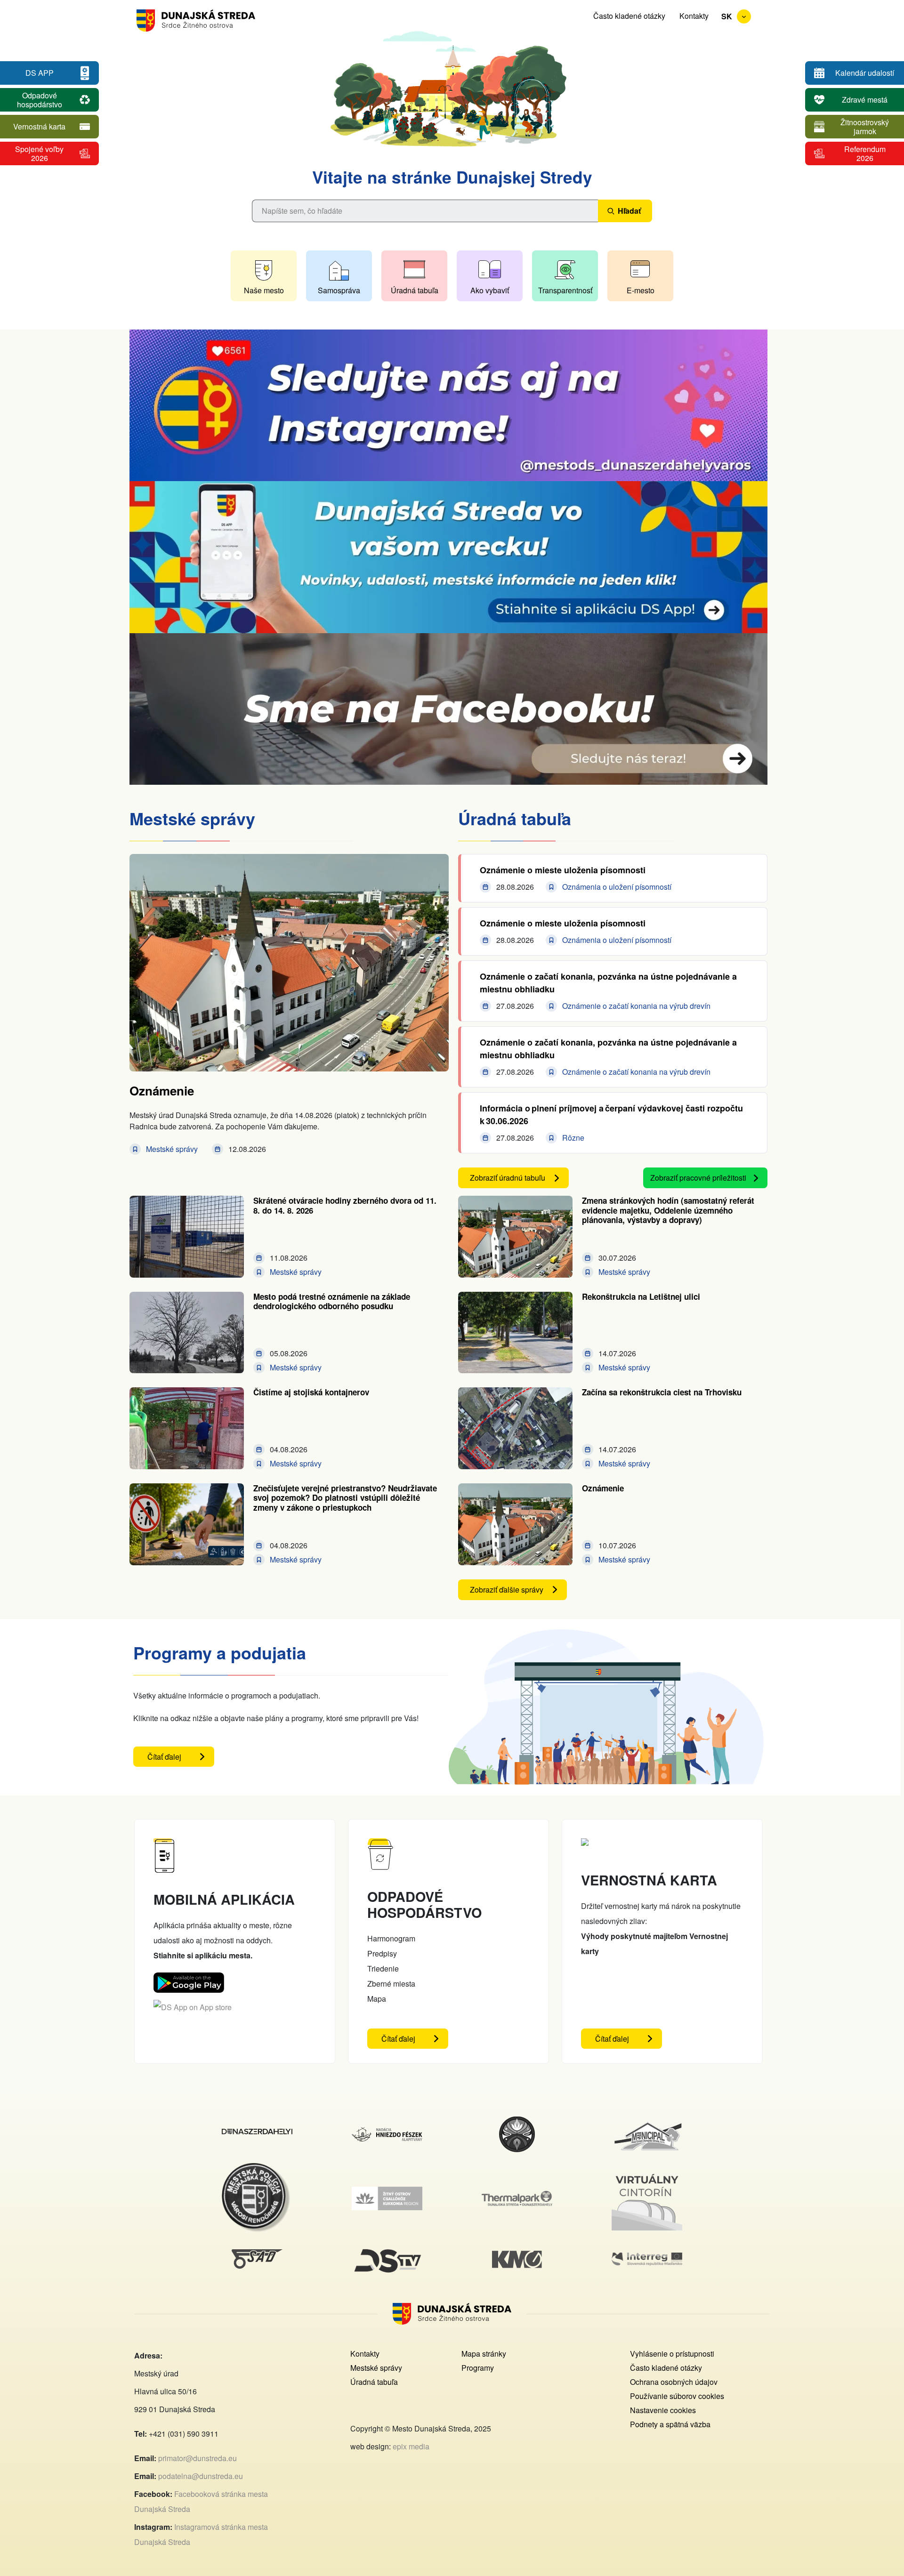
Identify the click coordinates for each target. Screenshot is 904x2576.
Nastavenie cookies (663, 2410)
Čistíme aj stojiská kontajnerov (311, 1392)
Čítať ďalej (181, 1759)
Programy (478, 2368)
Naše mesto (264, 290)
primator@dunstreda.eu (198, 2458)
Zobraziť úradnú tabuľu (508, 1178)
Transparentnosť (565, 290)
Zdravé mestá (865, 100)
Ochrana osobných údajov (674, 2382)
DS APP (40, 73)
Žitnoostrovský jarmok (865, 127)
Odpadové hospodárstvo (40, 100)
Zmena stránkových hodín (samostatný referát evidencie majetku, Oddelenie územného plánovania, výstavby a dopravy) (668, 1210)
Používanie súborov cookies (677, 2396)
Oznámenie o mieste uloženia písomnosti (563, 870)
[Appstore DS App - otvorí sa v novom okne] (193, 2007)
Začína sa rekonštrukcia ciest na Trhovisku (662, 1392)
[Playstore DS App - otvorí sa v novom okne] (189, 1980)
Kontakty (694, 16)
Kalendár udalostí (865, 73)
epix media (411, 2446)
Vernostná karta (39, 126)
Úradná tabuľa (415, 290)
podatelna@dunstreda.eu (201, 2476)
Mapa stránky (484, 2354)
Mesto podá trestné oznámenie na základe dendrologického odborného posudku (332, 1301)
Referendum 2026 (865, 153)
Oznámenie (162, 1091)
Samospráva (339, 290)
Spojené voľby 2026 (39, 153)
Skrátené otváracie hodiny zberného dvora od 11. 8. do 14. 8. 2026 (345, 1205)
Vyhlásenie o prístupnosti (672, 2354)
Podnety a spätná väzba (670, 2424)
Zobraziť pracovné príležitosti (698, 1178)
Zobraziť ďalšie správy (507, 1590)
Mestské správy (376, 2368)
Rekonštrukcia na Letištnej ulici (641, 1296)
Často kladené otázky (629, 16)
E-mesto (641, 290)
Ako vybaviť (490, 290)
